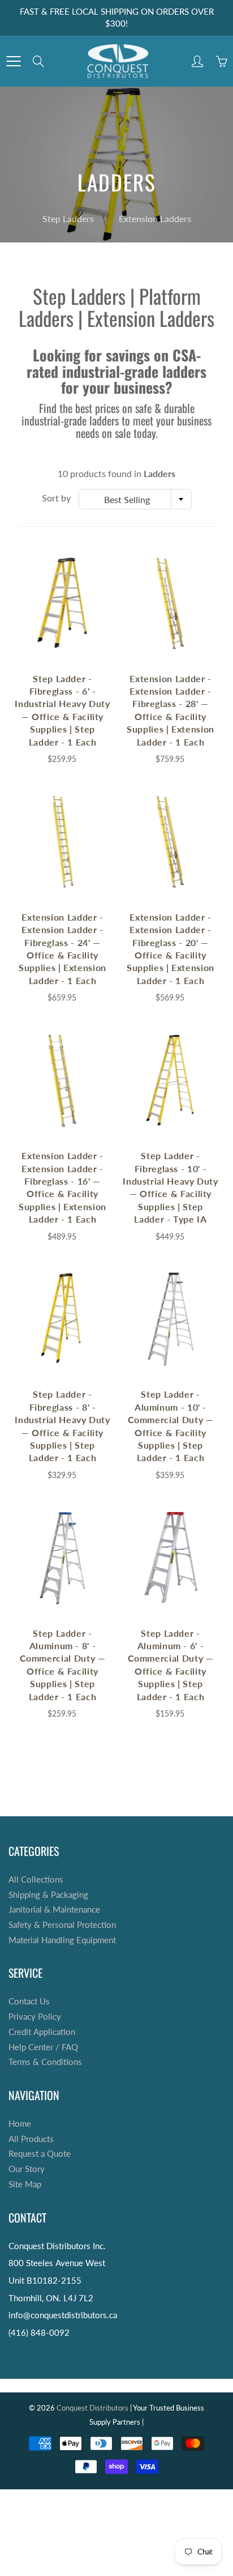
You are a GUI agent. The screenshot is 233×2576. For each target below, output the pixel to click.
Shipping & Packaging (48, 1895)
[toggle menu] (13, 61)
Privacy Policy (35, 2017)
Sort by (56, 498)
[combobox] (135, 499)
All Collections (36, 1879)
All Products (31, 2139)
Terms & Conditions (45, 2062)
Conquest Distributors (92, 2408)
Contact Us (29, 2001)
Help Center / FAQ (43, 2047)
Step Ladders (68, 218)
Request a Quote (40, 2154)
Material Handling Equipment (62, 1940)
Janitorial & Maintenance (54, 1909)
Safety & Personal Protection (62, 1925)
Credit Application (42, 2032)
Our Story (27, 2169)
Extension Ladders (155, 218)
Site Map (25, 2184)
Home (20, 2124)
